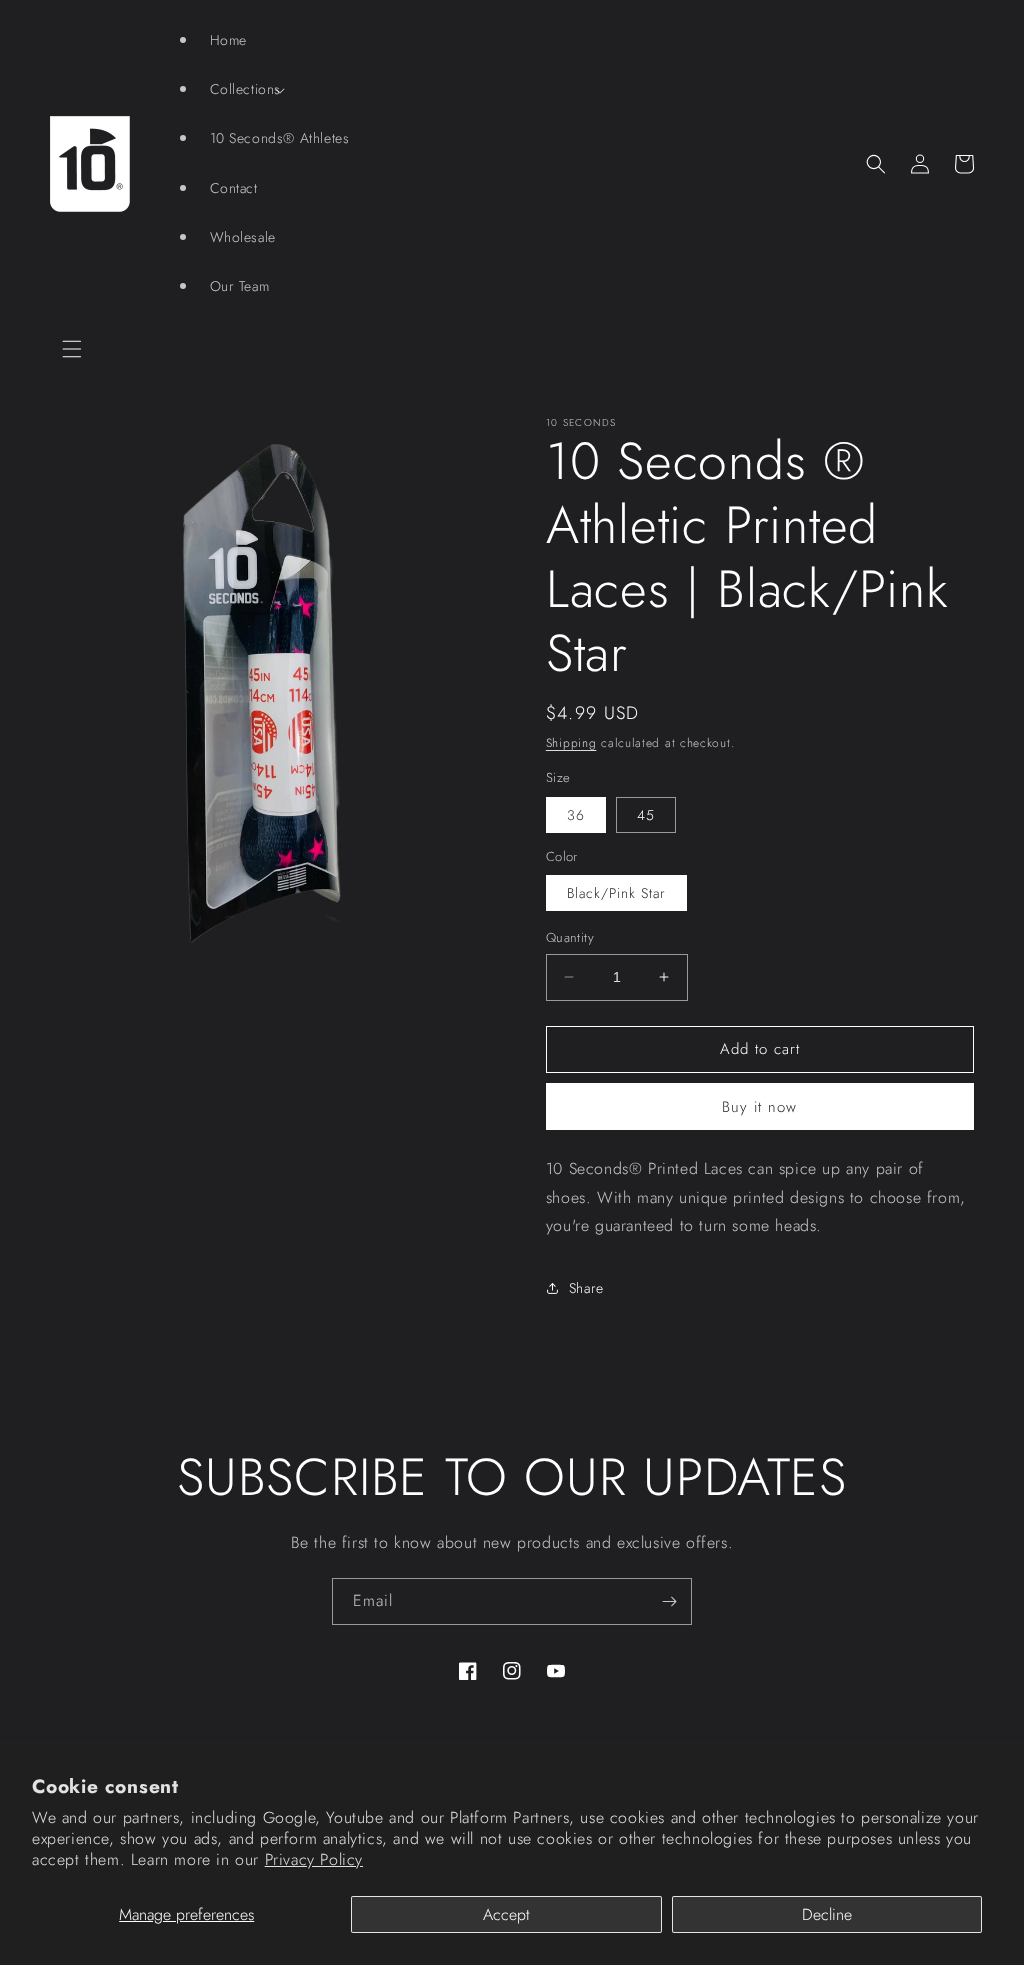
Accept (506, 1914)
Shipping (571, 743)
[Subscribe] (669, 1601)
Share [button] (586, 1288)
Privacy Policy (314, 1859)
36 (576, 815)
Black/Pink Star (616, 893)
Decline (827, 1914)
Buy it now (759, 1107)
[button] (72, 349)
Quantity (570, 937)
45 (646, 815)
